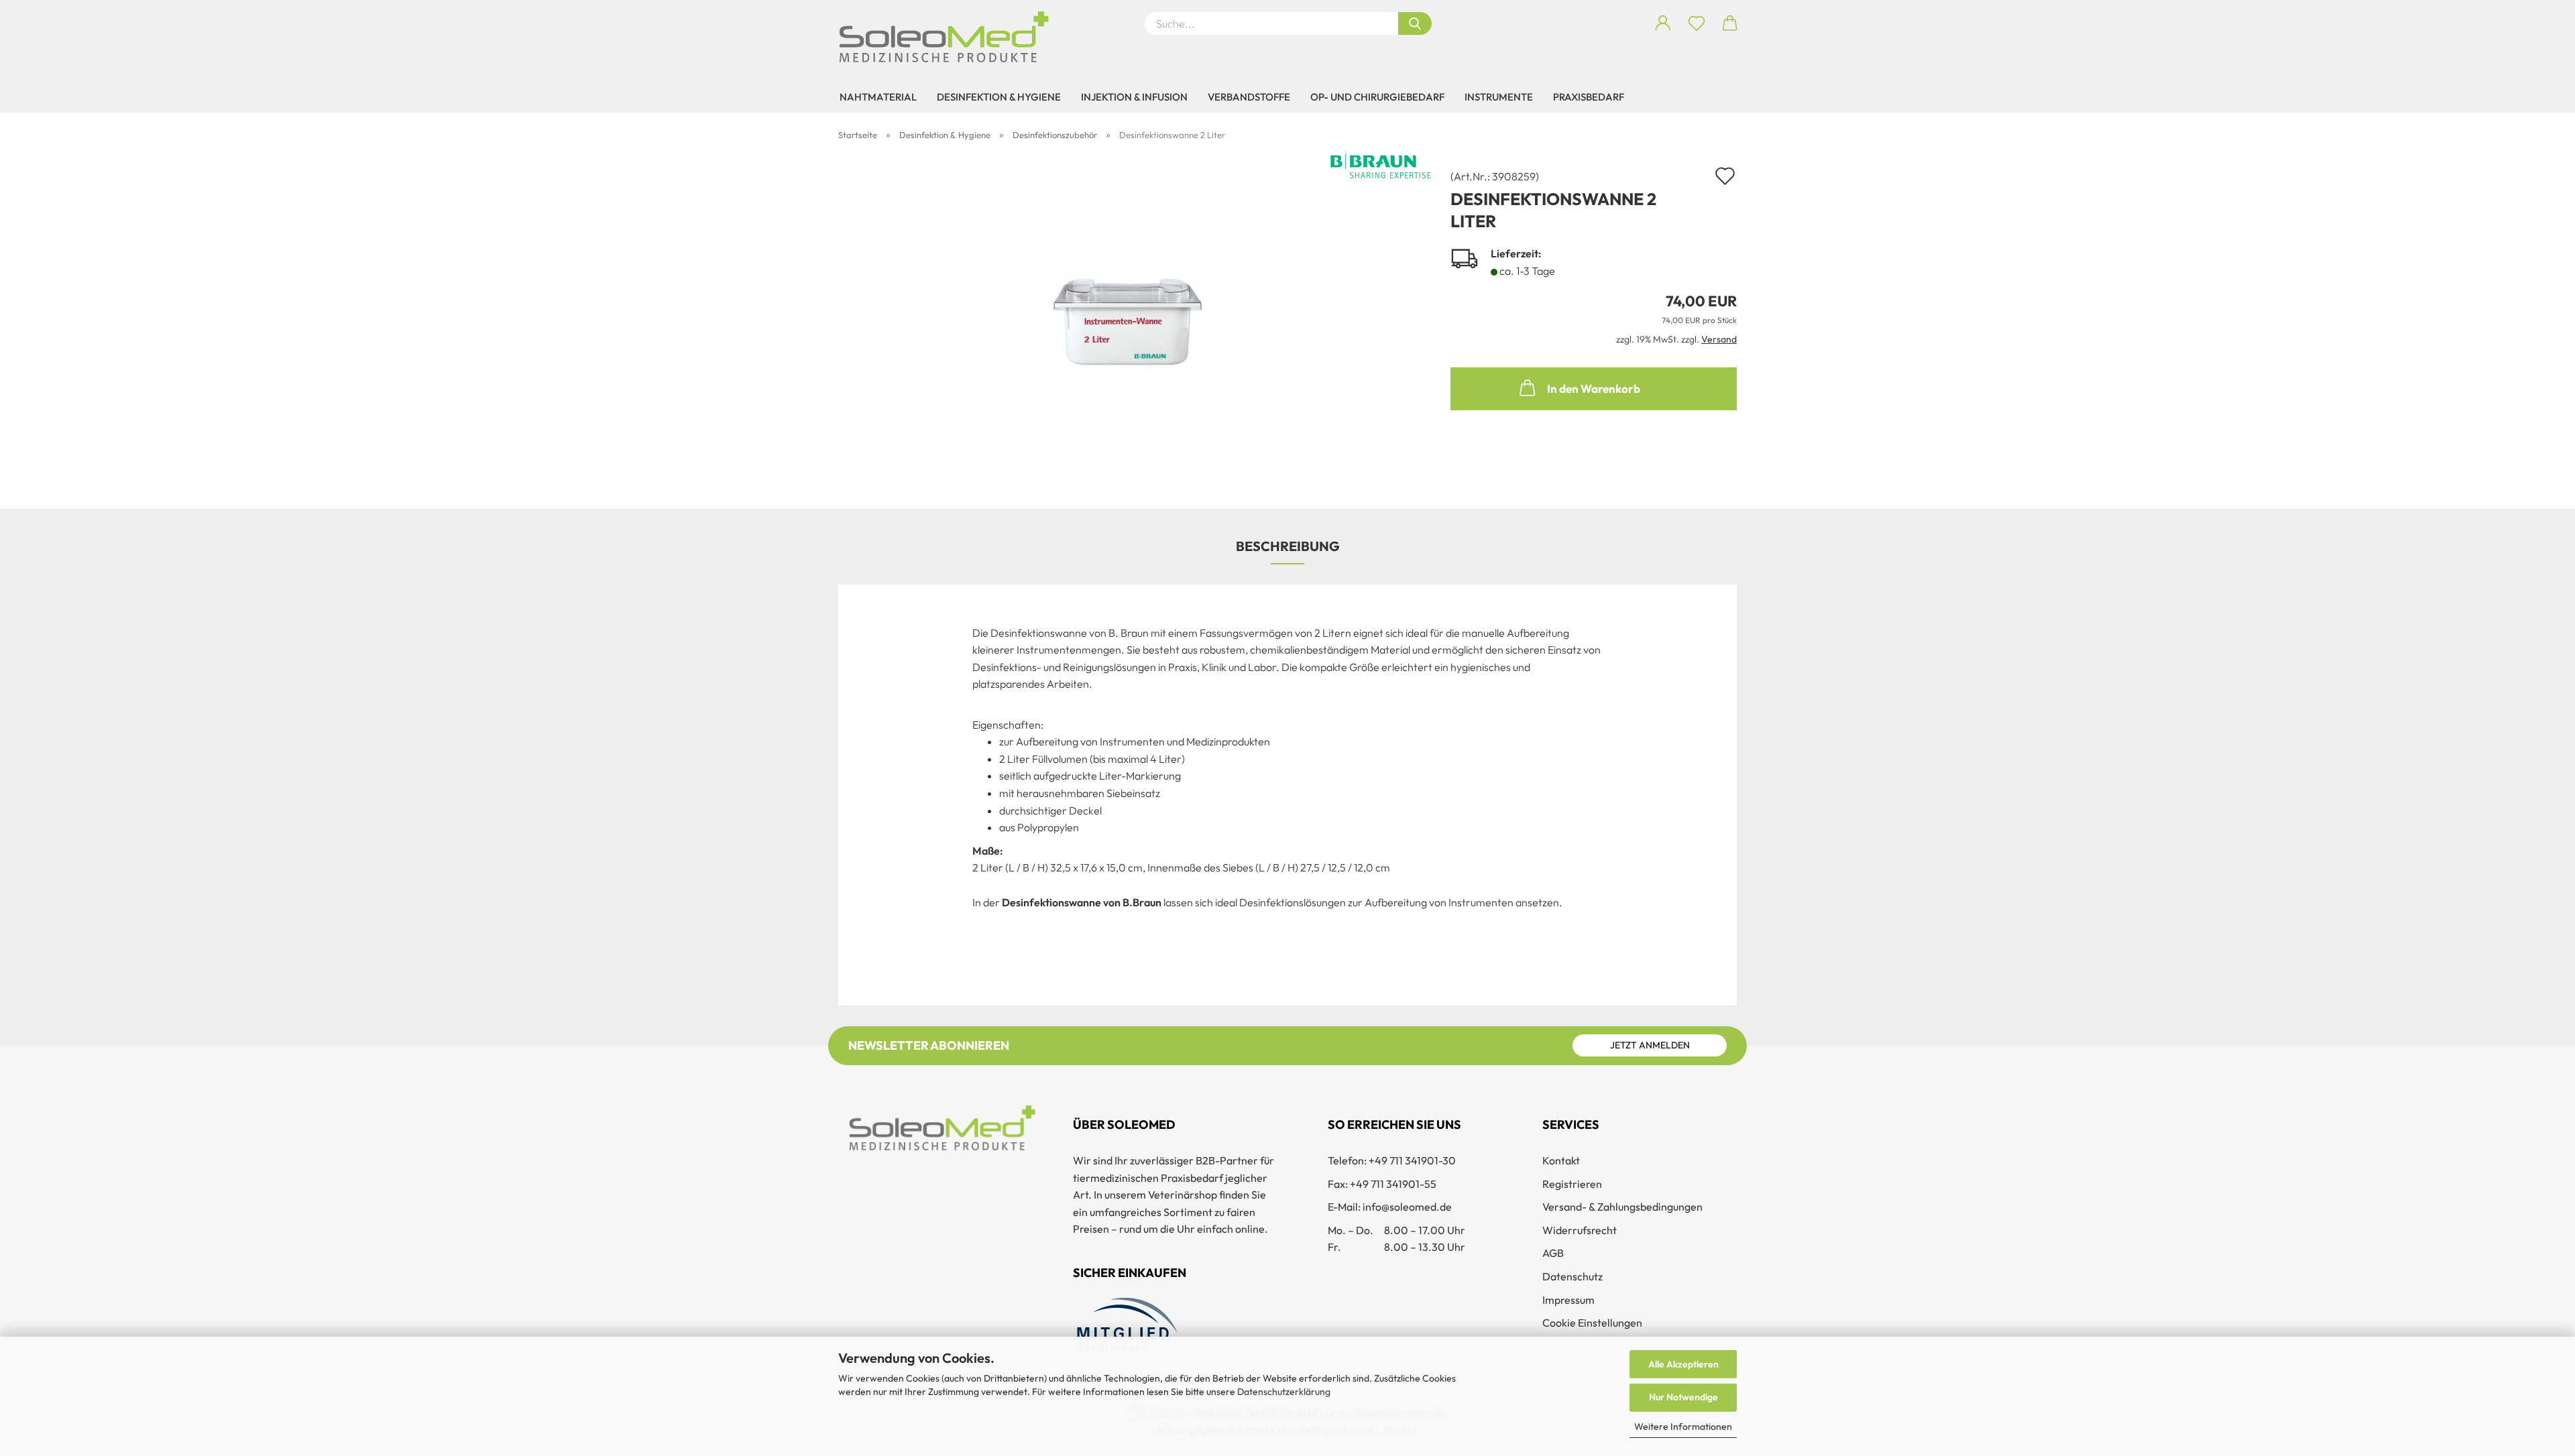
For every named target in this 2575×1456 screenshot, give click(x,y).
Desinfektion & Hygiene (999, 97)
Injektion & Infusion (1134, 97)
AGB (1553, 1253)
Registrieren (1572, 1184)
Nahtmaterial (878, 97)
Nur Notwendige (1683, 1397)
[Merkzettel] (1697, 23)
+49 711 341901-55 (1393, 1184)
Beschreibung (1288, 546)
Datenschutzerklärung (1284, 1392)
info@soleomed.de (1407, 1207)
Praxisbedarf (1589, 97)
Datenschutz (1572, 1276)
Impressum (1568, 1300)
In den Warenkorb (1594, 388)
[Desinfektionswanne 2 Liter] (1134, 319)
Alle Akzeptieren (1683, 1364)
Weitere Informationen (1683, 1427)
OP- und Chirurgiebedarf (1377, 97)
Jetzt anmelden (1650, 1045)
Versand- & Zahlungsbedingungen (1622, 1207)
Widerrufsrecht (1580, 1230)
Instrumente (1499, 97)
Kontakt (1561, 1160)
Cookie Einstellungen (1592, 1323)
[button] (1663, 23)
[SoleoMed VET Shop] (949, 37)
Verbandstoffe (1249, 97)
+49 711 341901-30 (1412, 1160)
